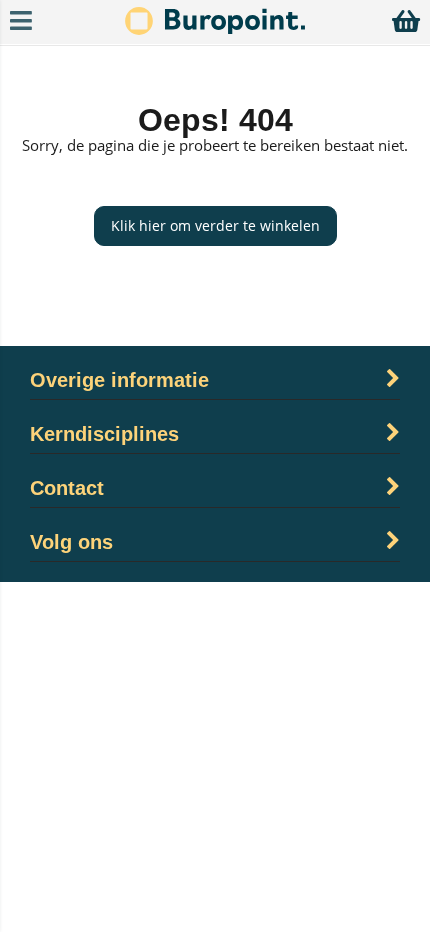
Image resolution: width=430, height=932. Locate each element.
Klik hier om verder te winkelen (215, 225)
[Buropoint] (215, 29)
